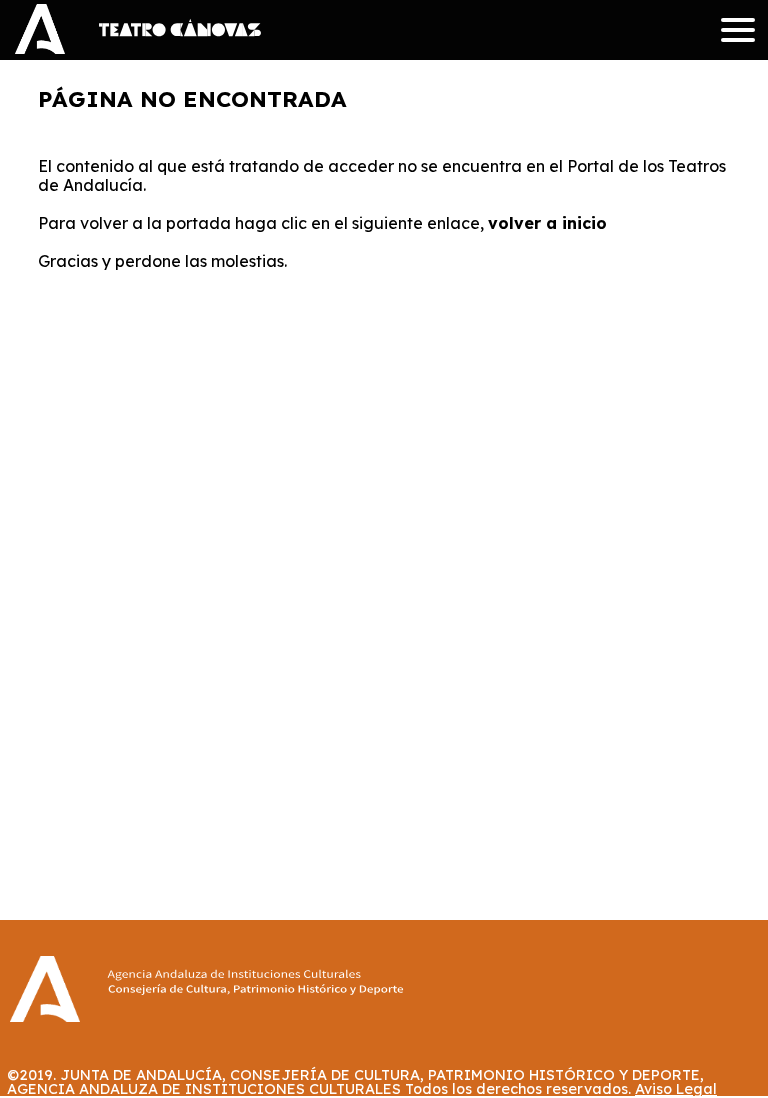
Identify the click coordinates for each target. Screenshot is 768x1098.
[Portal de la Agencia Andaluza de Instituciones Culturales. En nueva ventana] (255, 998)
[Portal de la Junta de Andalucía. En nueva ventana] (45, 1015)
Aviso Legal (676, 1089)
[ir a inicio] (180, 28)
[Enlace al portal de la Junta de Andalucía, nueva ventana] (40, 41)
